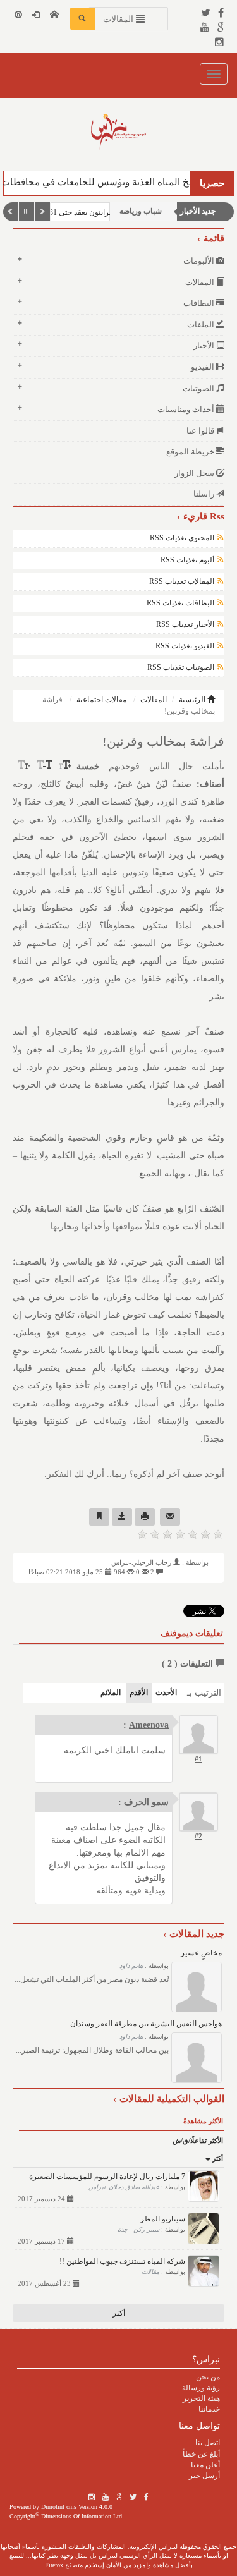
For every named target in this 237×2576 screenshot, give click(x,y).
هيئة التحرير (201, 2398)
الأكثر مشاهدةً (203, 2121)
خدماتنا (209, 2409)
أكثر (217, 2158)
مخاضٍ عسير (201, 1953)
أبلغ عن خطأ (201, 2454)
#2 (198, 1836)
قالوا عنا (201, 431)
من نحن (208, 2377)
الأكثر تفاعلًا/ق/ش (198, 2141)
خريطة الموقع (191, 452)
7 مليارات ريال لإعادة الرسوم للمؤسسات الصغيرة (107, 2177)
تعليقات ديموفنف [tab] (192, 1633)
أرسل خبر (204, 2476)
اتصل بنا (208, 2443)
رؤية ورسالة (201, 2388)
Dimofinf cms (59, 2507)
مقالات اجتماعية (101, 700)
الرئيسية (193, 700)
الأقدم (139, 1692)
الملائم (111, 1692)
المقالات (154, 700)
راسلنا (205, 494)
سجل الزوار (195, 473)
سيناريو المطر (163, 2219)
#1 (198, 1759)
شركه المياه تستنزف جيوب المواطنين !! (122, 2261)
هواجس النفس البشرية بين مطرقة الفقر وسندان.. (144, 2024)
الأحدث (166, 1692)
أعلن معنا (205, 2465)
